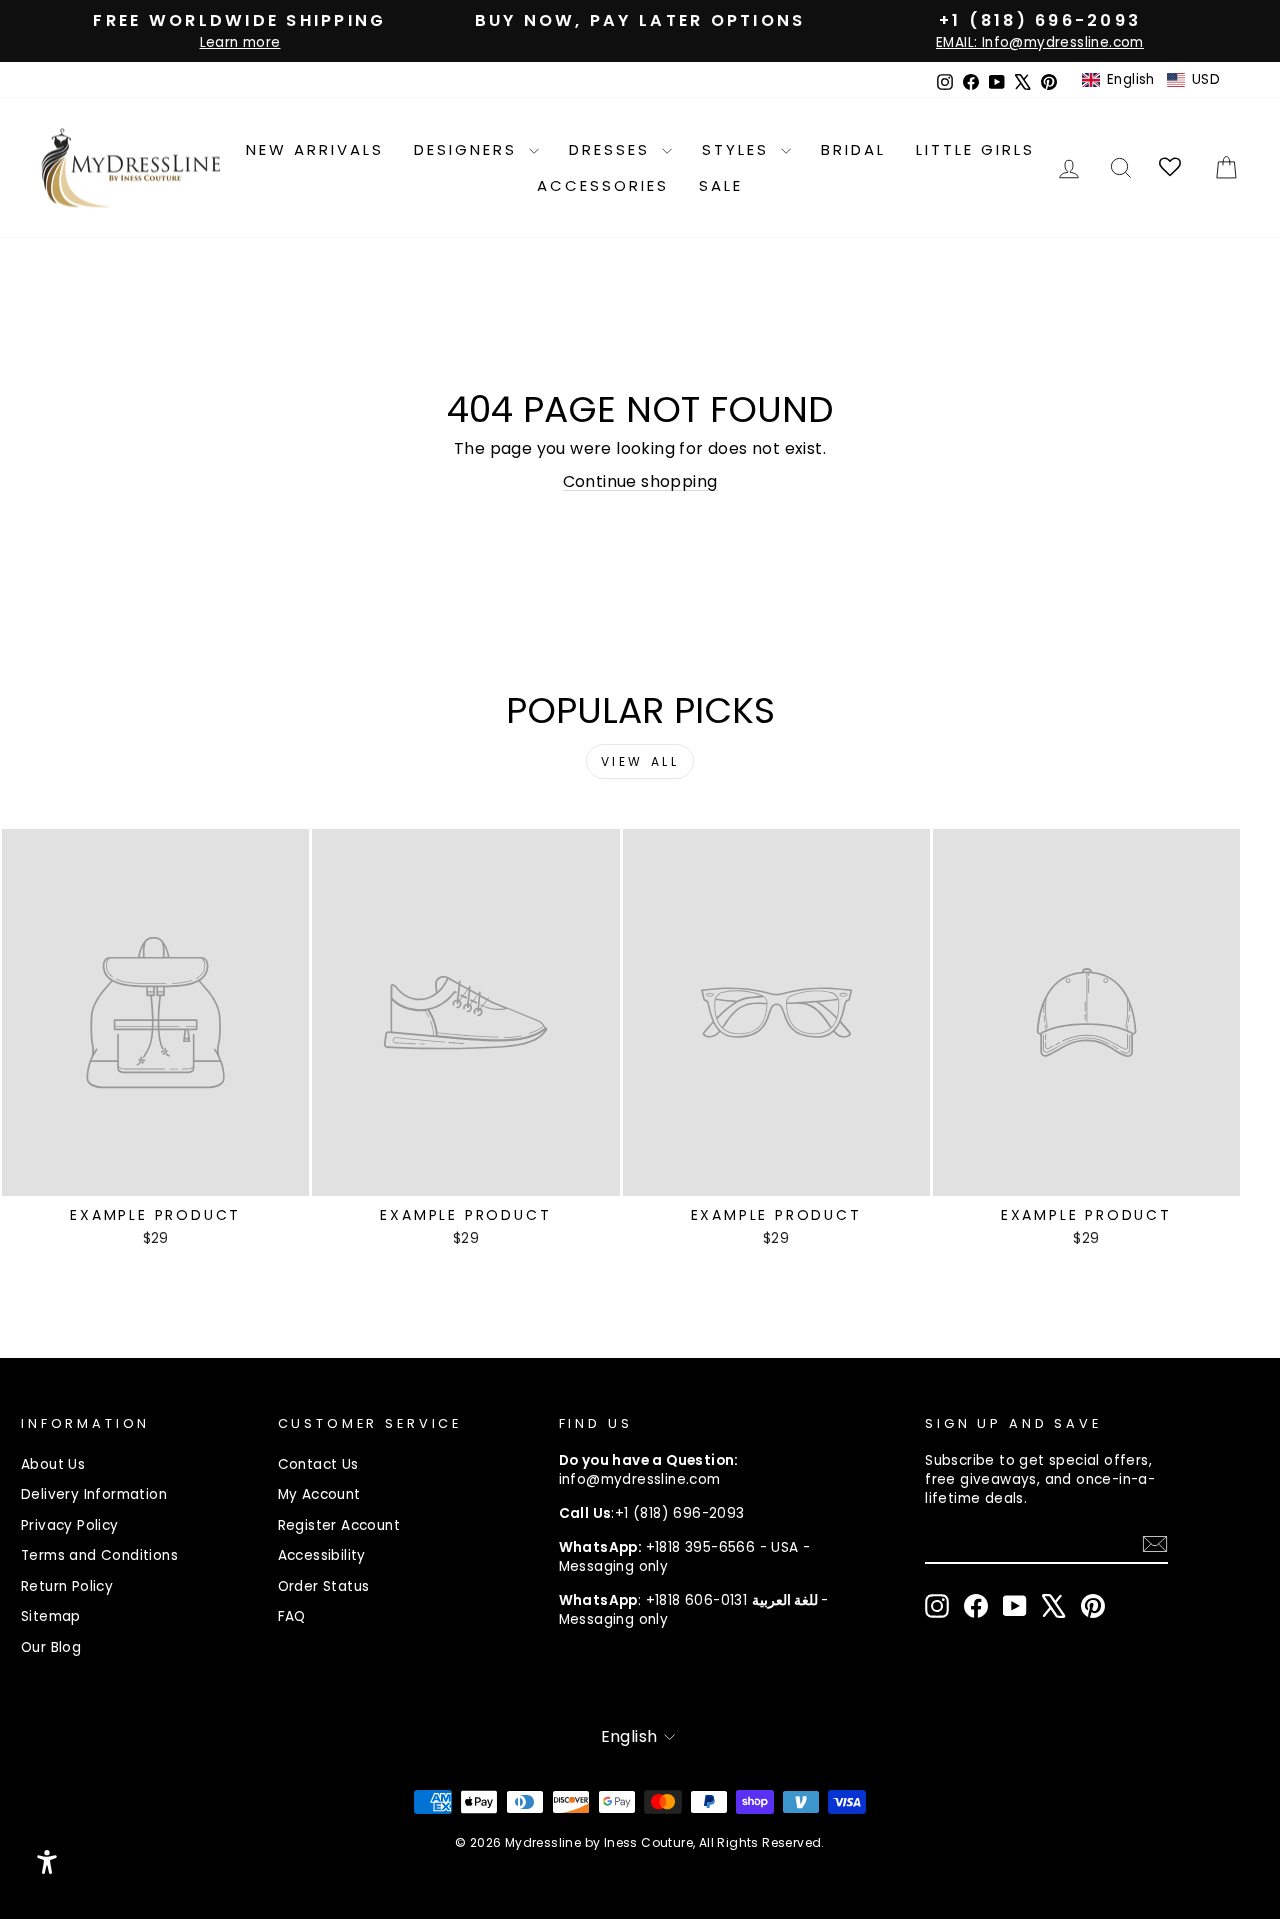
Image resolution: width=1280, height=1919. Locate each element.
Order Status (324, 1586)
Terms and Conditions (99, 1555)
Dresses (613, 149)
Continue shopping (640, 481)
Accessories (603, 185)
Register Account (339, 1525)
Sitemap (51, 1616)
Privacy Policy (70, 1525)
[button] (1151, 80)
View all (640, 761)
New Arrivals (315, 149)
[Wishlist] (1171, 167)
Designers (469, 149)
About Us (53, 1464)
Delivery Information (94, 1494)
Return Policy (67, 1586)
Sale (721, 185)
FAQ (292, 1616)
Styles (739, 149)
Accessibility (322, 1555)
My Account (319, 1494)
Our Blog (51, 1647)
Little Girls (975, 149)
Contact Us (318, 1464)
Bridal (853, 149)
